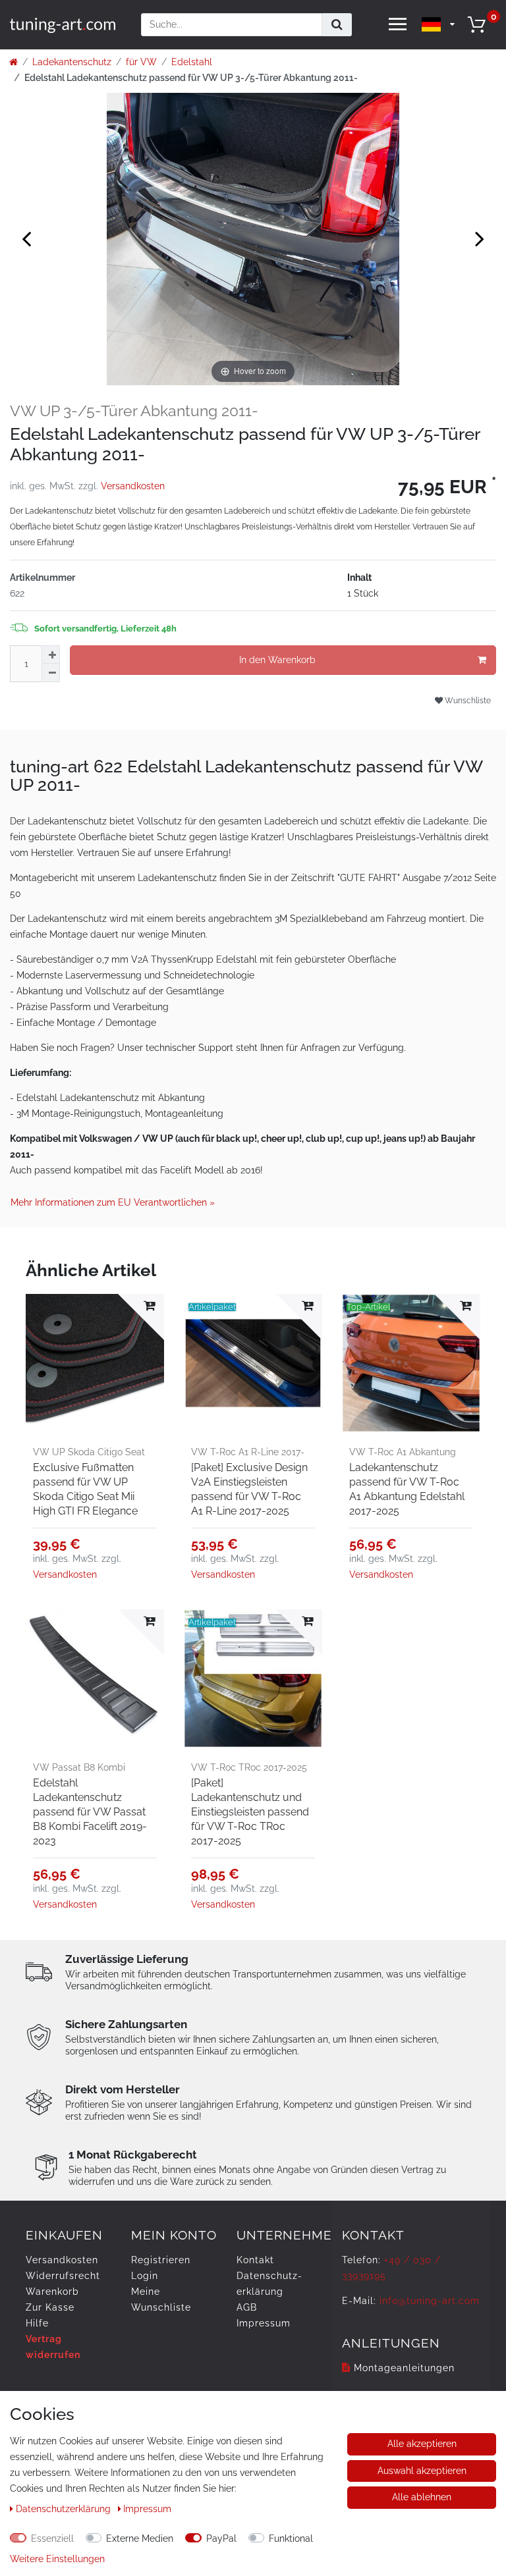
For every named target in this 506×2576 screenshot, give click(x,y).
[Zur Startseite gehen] (14, 62)
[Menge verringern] (51, 673)
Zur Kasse (50, 2307)
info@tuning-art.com (430, 2301)
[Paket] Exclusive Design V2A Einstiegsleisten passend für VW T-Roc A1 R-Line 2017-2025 (249, 1489)
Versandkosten (133, 486)
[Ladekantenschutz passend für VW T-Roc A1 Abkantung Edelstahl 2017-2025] (411, 1363)
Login (145, 2276)
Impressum (264, 2323)
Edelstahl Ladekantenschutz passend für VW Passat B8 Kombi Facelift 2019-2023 (90, 1812)
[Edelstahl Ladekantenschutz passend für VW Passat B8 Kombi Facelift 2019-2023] (95, 1678)
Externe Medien (140, 2538)
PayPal (221, 2538)
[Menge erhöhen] (51, 655)
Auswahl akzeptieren (422, 2471)
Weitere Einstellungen (57, 2559)
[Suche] (337, 25)
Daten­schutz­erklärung (65, 2509)
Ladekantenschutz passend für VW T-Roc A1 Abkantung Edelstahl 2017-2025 (407, 1489)
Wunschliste (467, 700)
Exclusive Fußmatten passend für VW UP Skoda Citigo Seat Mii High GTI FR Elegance (85, 1489)
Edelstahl (192, 62)
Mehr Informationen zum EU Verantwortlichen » (113, 1202)
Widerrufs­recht (63, 2276)
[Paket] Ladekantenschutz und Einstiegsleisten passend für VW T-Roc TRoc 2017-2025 (250, 1812)
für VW (141, 62)
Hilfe (37, 2323)
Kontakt (255, 2260)
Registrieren (161, 2260)
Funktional (291, 2538)
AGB (247, 2307)
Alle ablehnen (422, 2497)
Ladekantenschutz (72, 62)
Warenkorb (52, 2292)
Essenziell (52, 2538)
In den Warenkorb (277, 660)
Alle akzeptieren (422, 2444)
